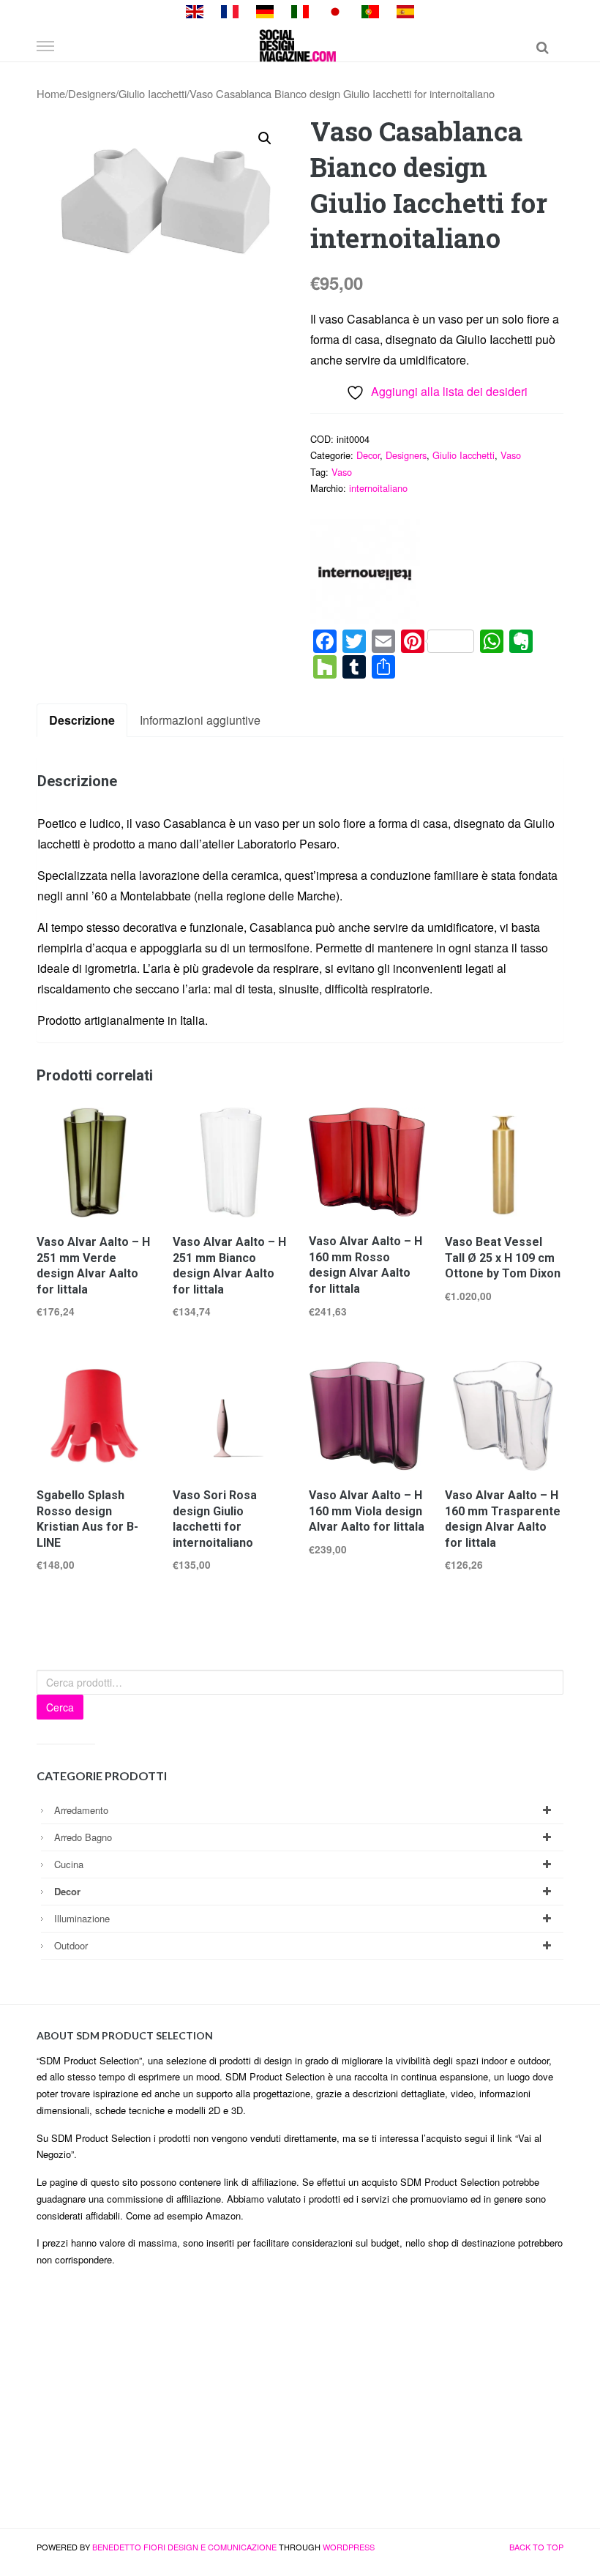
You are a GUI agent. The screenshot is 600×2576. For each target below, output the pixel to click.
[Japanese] (335, 10)
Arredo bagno (83, 1837)
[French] (230, 10)
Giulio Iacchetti (153, 93)
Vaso (511, 455)
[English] (195, 10)
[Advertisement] (300, 2404)
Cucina (69, 1864)
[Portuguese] (370, 10)
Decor (368, 455)
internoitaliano (378, 488)
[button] (265, 138)
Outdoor (71, 1945)
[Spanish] (405, 10)
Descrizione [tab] (82, 720)
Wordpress (349, 2547)
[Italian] (300, 10)
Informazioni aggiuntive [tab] (200, 720)
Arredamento (81, 1810)
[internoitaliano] (365, 574)
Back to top (536, 2547)
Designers (92, 93)
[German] (265, 10)
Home (51, 93)
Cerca (60, 1707)
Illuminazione (82, 1918)
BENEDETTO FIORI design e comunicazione (184, 2547)
